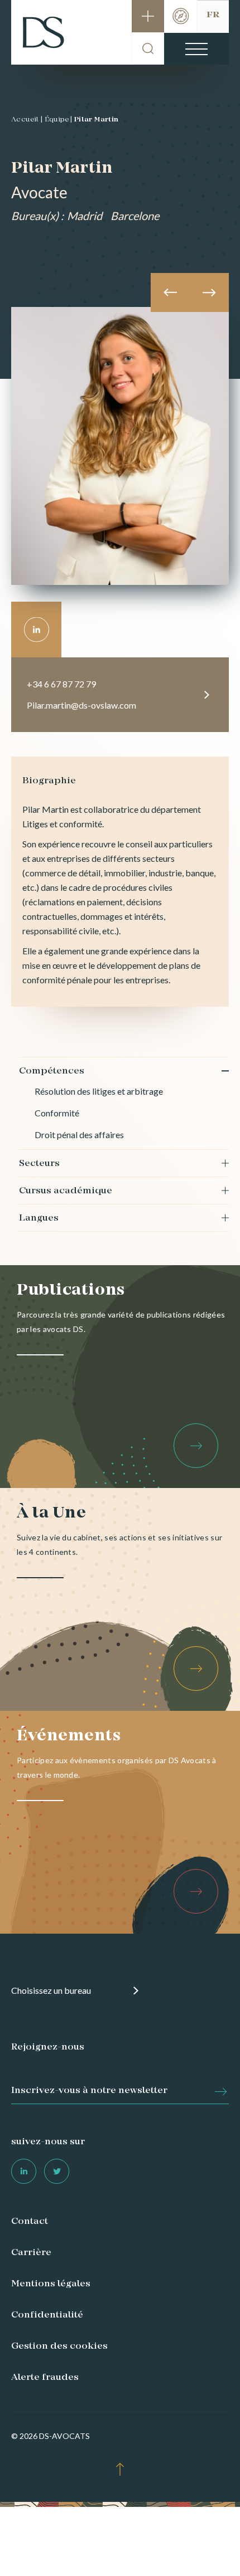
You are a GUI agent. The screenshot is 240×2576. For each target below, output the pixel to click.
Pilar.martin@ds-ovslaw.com (81, 705)
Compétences (52, 1071)
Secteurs (39, 1164)
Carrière (31, 2253)
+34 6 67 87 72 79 (61, 684)
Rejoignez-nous (48, 2047)
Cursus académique (66, 1191)
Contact (30, 2222)
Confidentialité (47, 2315)
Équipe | (59, 120)
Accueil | (27, 120)
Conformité (57, 1113)
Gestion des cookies (59, 2346)
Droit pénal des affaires (79, 1135)
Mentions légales (51, 2284)
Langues (39, 1218)
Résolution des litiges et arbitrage (99, 1091)
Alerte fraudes (45, 2378)
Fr (213, 15)
